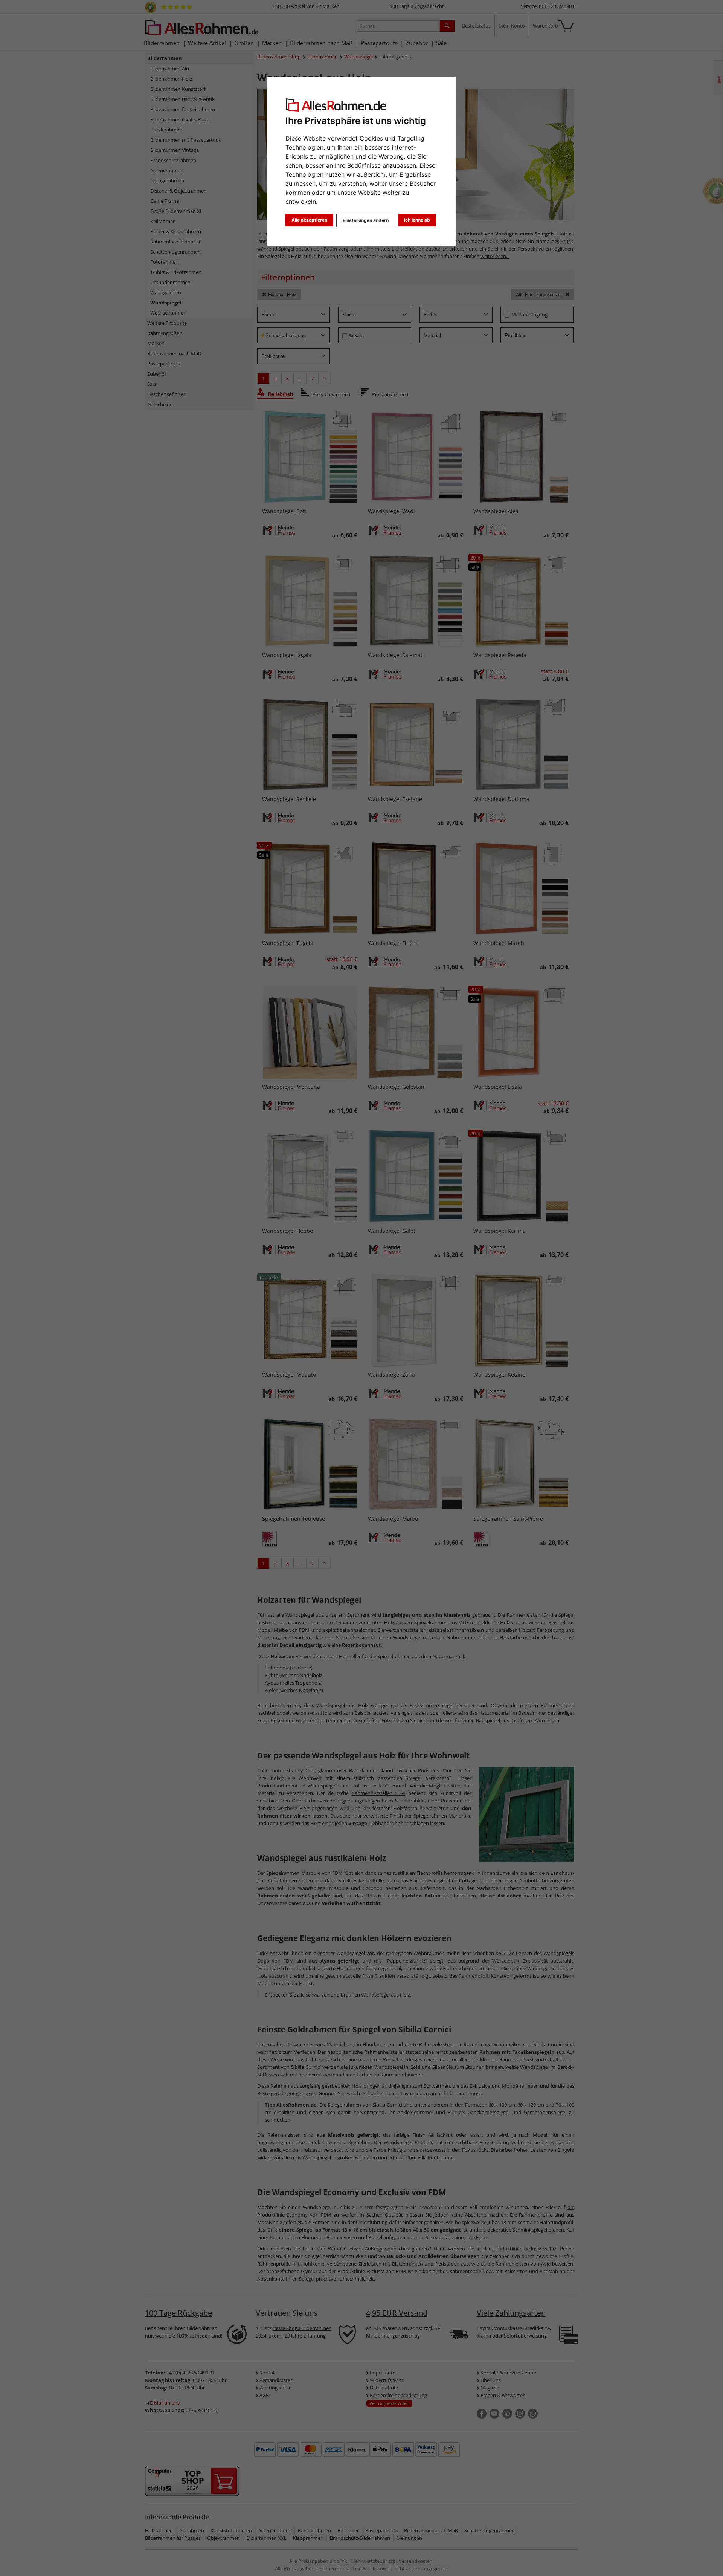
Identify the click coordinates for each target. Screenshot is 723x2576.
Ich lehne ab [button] (417, 220)
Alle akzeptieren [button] (309, 220)
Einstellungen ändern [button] (366, 220)
